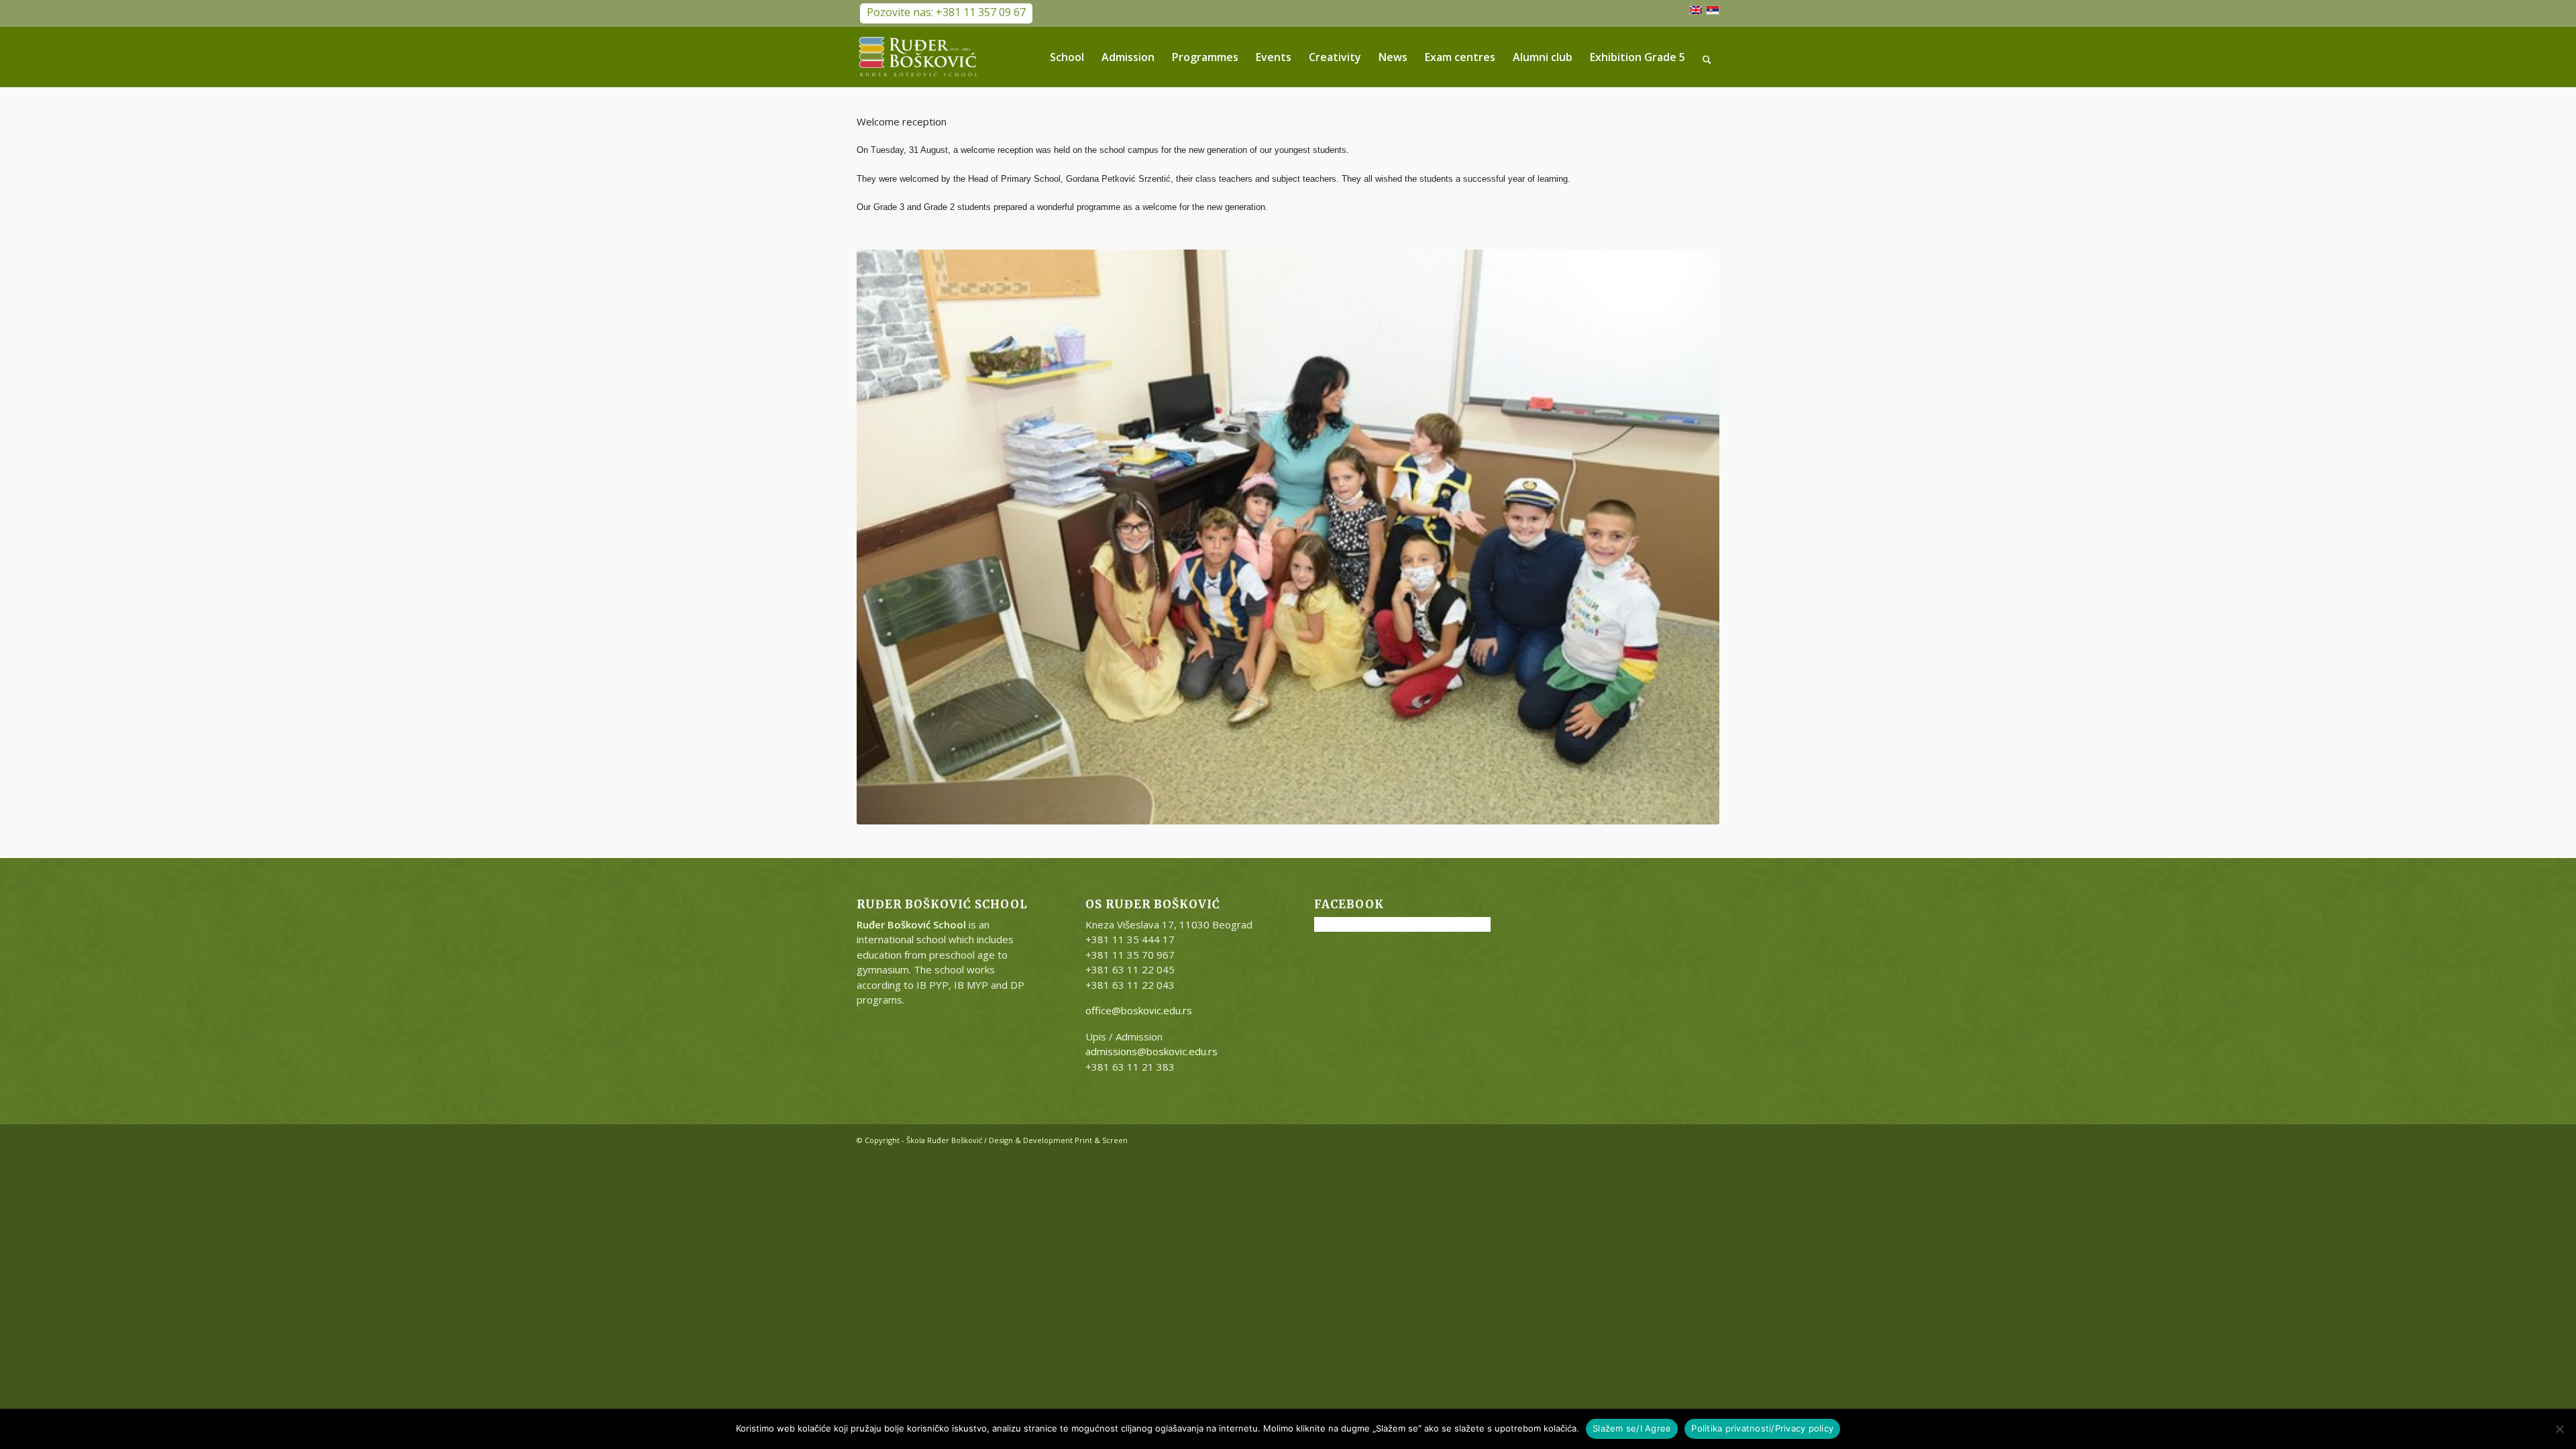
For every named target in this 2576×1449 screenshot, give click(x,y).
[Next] (1689, 537)
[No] (2559, 1429)
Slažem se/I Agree (1632, 1428)
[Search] (1707, 57)
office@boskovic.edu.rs (1139, 1010)
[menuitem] (1067, 57)
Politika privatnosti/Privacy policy (1762, 1428)
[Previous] (887, 537)
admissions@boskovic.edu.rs (1151, 1051)
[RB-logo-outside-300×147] (918, 57)
